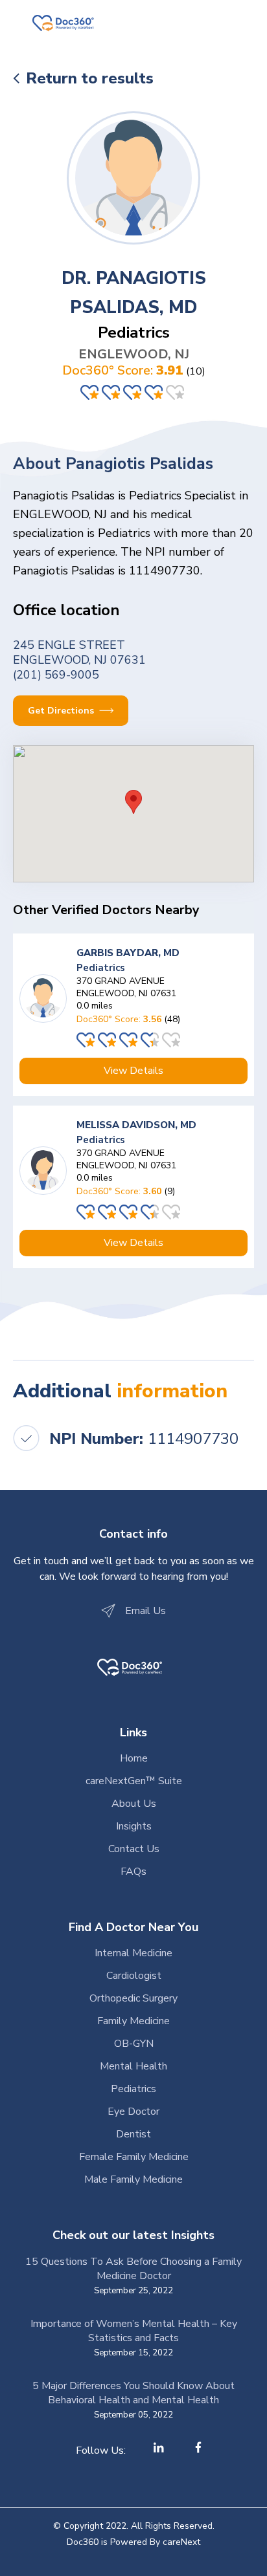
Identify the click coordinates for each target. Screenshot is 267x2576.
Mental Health (133, 2066)
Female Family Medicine (134, 2157)
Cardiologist (134, 1976)
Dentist (133, 2134)
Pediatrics (133, 2089)
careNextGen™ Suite (134, 1781)
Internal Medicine (133, 1953)
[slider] (134, 392)
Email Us (145, 1611)
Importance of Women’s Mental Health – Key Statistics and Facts (134, 2331)
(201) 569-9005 (56, 675)
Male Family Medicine (133, 2179)
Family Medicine (133, 2021)
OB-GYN (134, 2044)
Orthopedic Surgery (133, 1998)
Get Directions (62, 711)
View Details (133, 1071)
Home (134, 1758)
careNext (181, 2542)
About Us (134, 1804)
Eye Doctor (133, 2112)
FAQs (133, 1872)
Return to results (90, 78)
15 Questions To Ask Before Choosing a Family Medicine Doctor (133, 2269)
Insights (134, 1826)
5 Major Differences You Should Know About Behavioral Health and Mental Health (133, 2393)
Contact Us (134, 1849)
